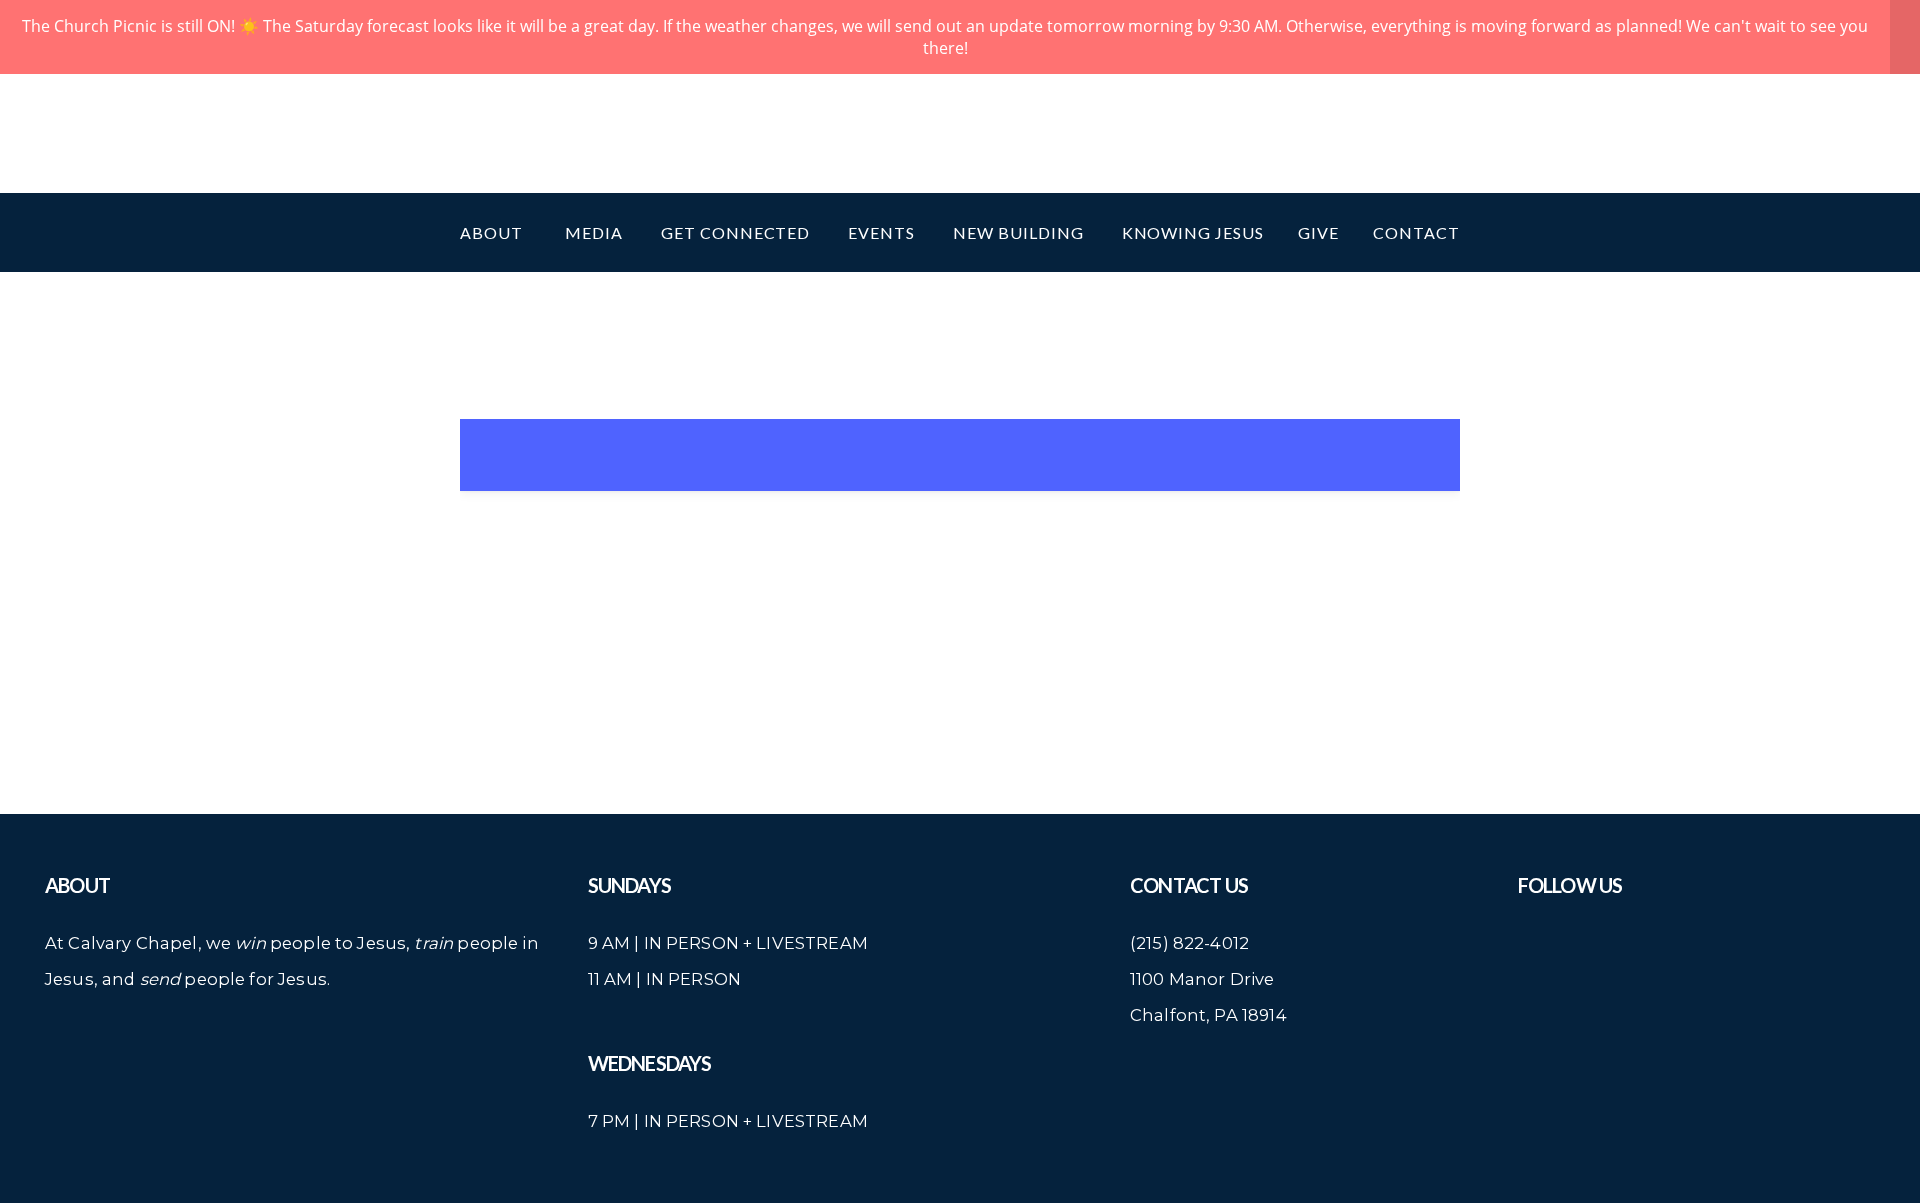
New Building (1020, 232)
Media (596, 232)
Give (1318, 232)
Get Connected (737, 232)
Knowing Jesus (1193, 232)
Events (883, 232)
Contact (1416, 232)
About (495, 232)
